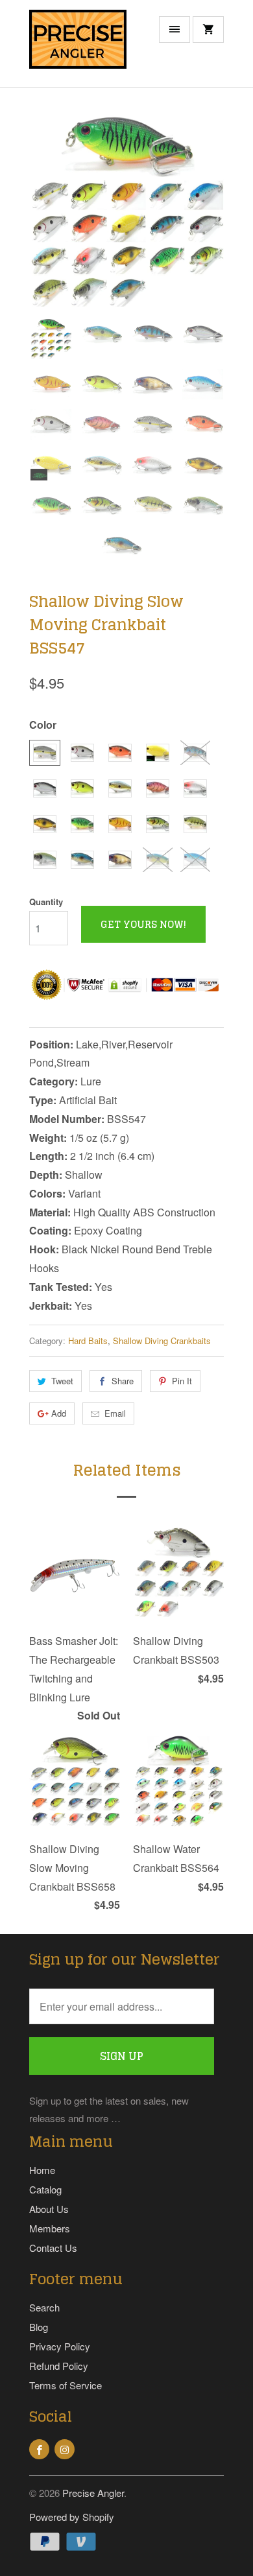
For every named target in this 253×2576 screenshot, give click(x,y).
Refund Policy (59, 2366)
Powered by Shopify (72, 2517)
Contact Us (53, 2248)
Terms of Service (66, 2385)
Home (42, 2170)
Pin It (182, 1381)
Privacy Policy (60, 2346)
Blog (39, 2327)
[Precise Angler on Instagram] (65, 2449)
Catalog (45, 2189)
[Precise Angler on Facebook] (39, 2449)
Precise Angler (93, 2493)
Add (59, 1413)
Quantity (46, 902)
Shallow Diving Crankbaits (162, 1341)
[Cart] (208, 30)
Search (44, 2307)
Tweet (62, 1381)
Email (115, 1413)
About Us (49, 2209)
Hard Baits (88, 1341)
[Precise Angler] (78, 48)
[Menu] (175, 30)
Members (50, 2228)
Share (123, 1381)
